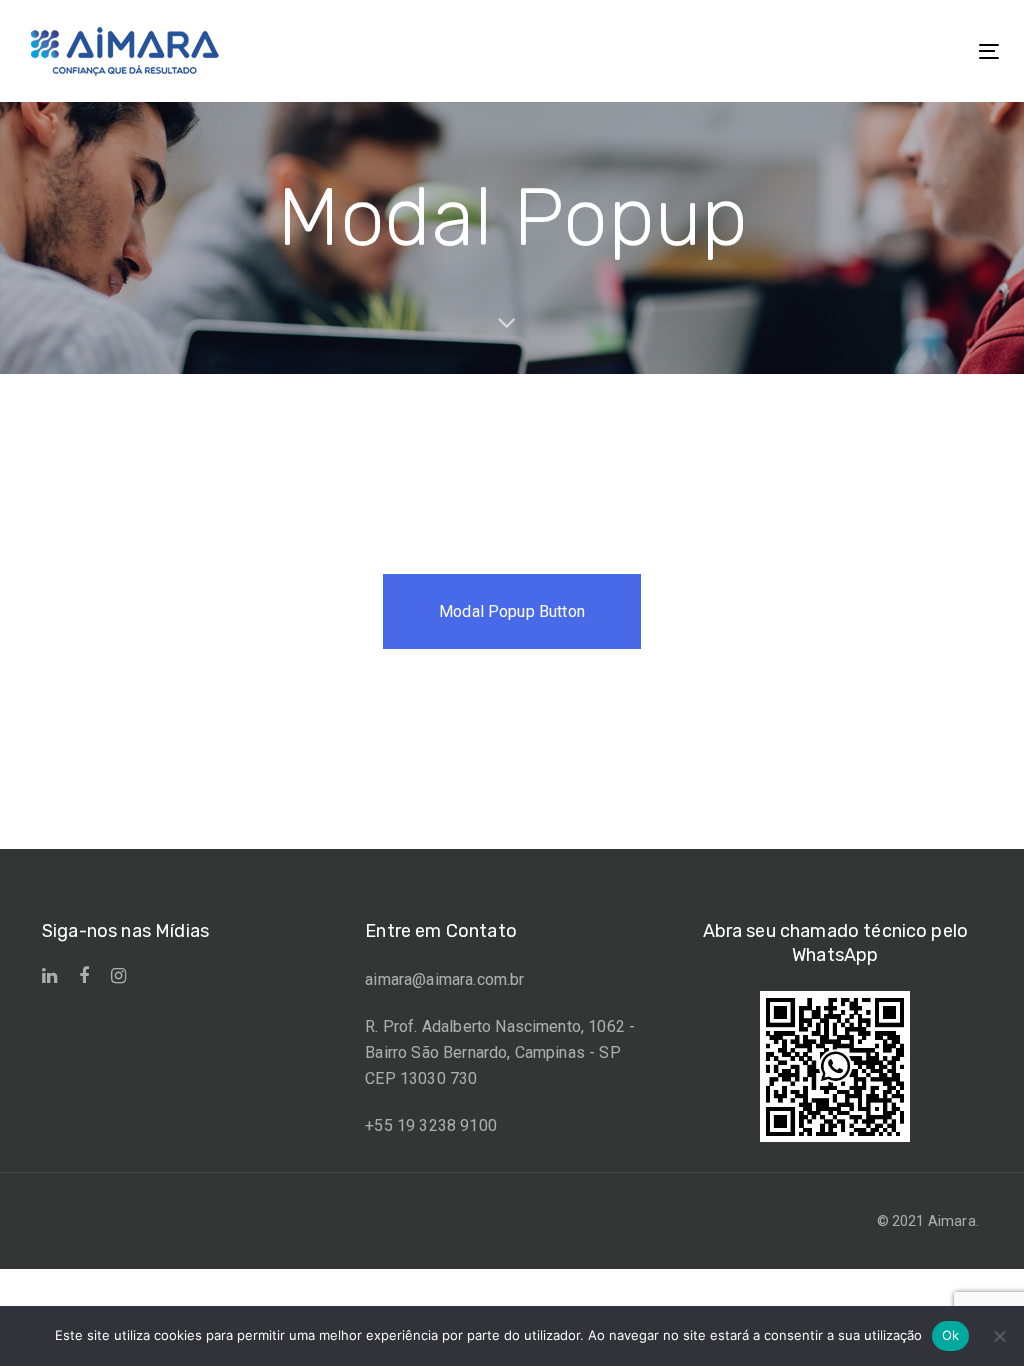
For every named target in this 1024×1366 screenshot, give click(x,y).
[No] (999, 1336)
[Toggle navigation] (836, 51)
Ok (951, 1335)
